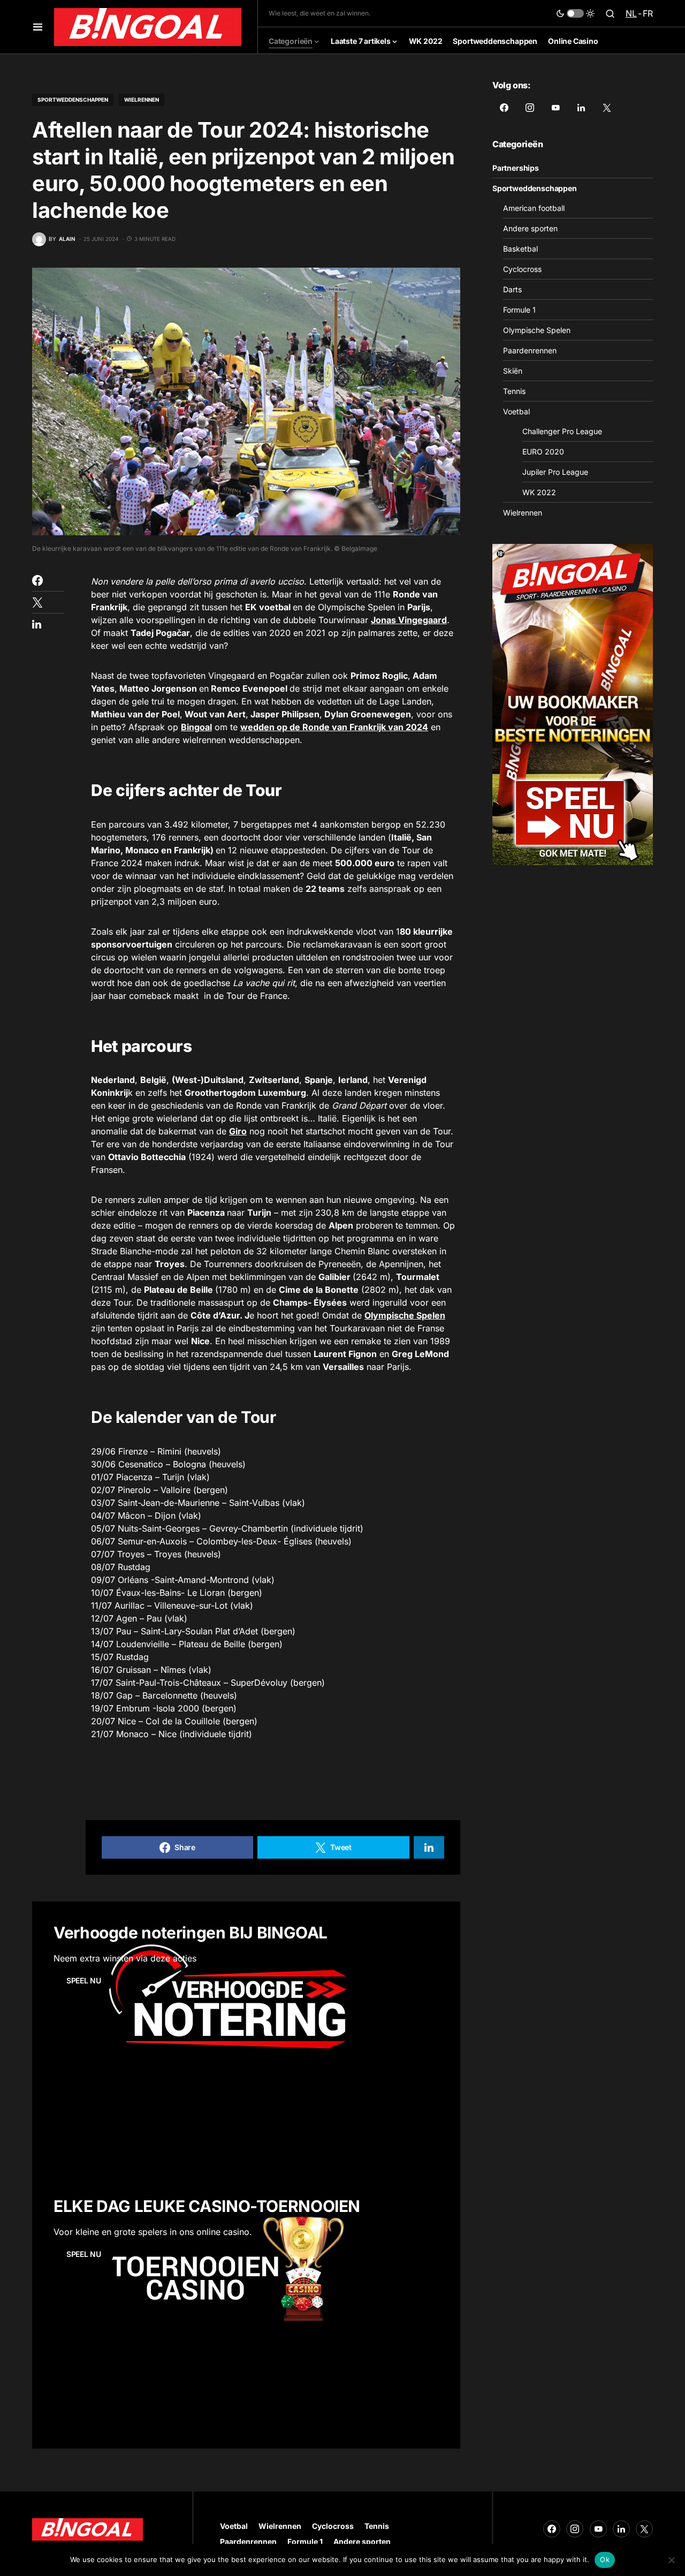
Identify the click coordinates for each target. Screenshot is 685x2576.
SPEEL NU (83, 1980)
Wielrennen (142, 100)
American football (534, 208)
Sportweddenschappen (73, 100)
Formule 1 (519, 310)
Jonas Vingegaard (409, 620)
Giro (238, 1131)
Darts (512, 289)
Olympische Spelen (405, 1315)
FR (648, 13)
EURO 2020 (543, 452)
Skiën (513, 371)
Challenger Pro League (562, 431)
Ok (605, 2559)
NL (631, 13)
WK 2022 (539, 492)
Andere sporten (530, 228)
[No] (672, 2560)
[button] (38, 27)
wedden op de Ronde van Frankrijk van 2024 (334, 727)
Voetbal (516, 411)
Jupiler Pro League (555, 472)
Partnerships (516, 168)
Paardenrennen (530, 350)
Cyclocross (522, 269)
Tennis (514, 391)
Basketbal (520, 249)
